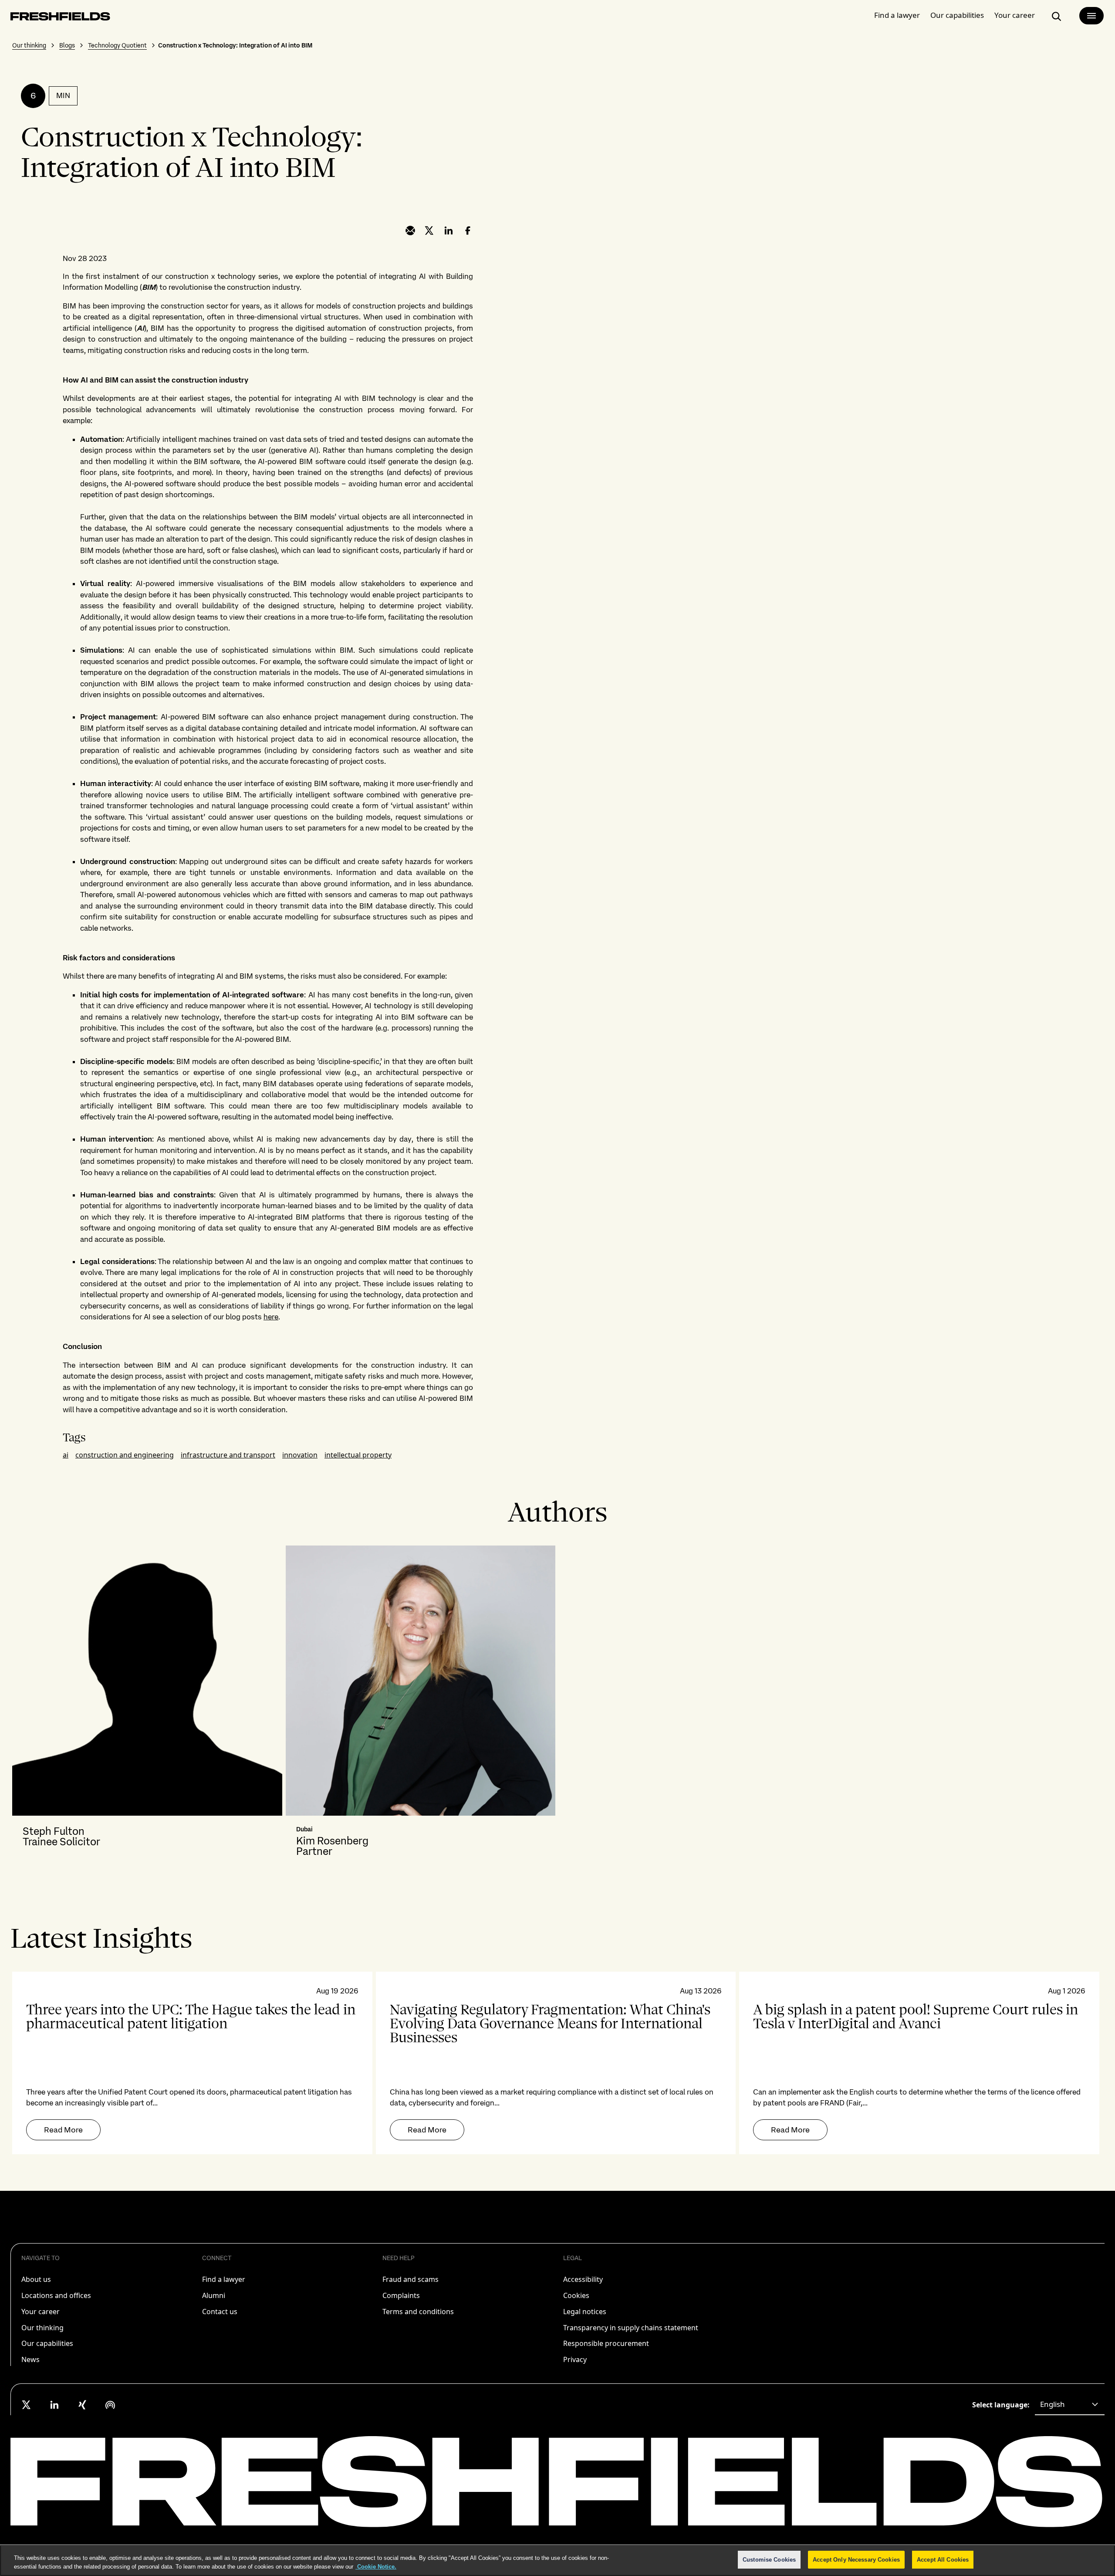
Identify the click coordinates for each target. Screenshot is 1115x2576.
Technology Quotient (117, 45)
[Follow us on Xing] (82, 2405)
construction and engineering (125, 1455)
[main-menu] (1091, 16)
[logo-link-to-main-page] (60, 18)
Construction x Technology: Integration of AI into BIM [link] (235, 45)
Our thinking (29, 45)
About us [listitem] (36, 2279)
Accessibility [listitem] (583, 2279)
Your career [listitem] (41, 2312)
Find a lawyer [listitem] (224, 2279)
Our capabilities (957, 15)
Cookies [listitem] (576, 2295)
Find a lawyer (897, 15)
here (271, 1317)
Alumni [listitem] (214, 2295)
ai (66, 1455)
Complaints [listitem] (401, 2295)
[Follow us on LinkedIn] (54, 2405)
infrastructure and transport (228, 1455)
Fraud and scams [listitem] (411, 2279)
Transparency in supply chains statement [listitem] (631, 2328)
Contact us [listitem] (220, 2312)
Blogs (67, 45)
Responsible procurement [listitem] (606, 2343)
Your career (1015, 15)
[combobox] (1070, 2405)
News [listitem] (30, 2359)
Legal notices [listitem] (585, 2312)
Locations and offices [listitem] (56, 2295)
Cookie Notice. (376, 2567)
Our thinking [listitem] (42, 2328)
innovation (300, 1455)
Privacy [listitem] (575, 2359)
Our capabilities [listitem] (47, 2343)
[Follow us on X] (27, 2405)
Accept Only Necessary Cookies (856, 2560)
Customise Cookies (769, 2560)
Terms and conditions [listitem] (418, 2312)
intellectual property (358, 1455)
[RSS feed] (110, 2405)
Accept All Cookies (943, 2560)
